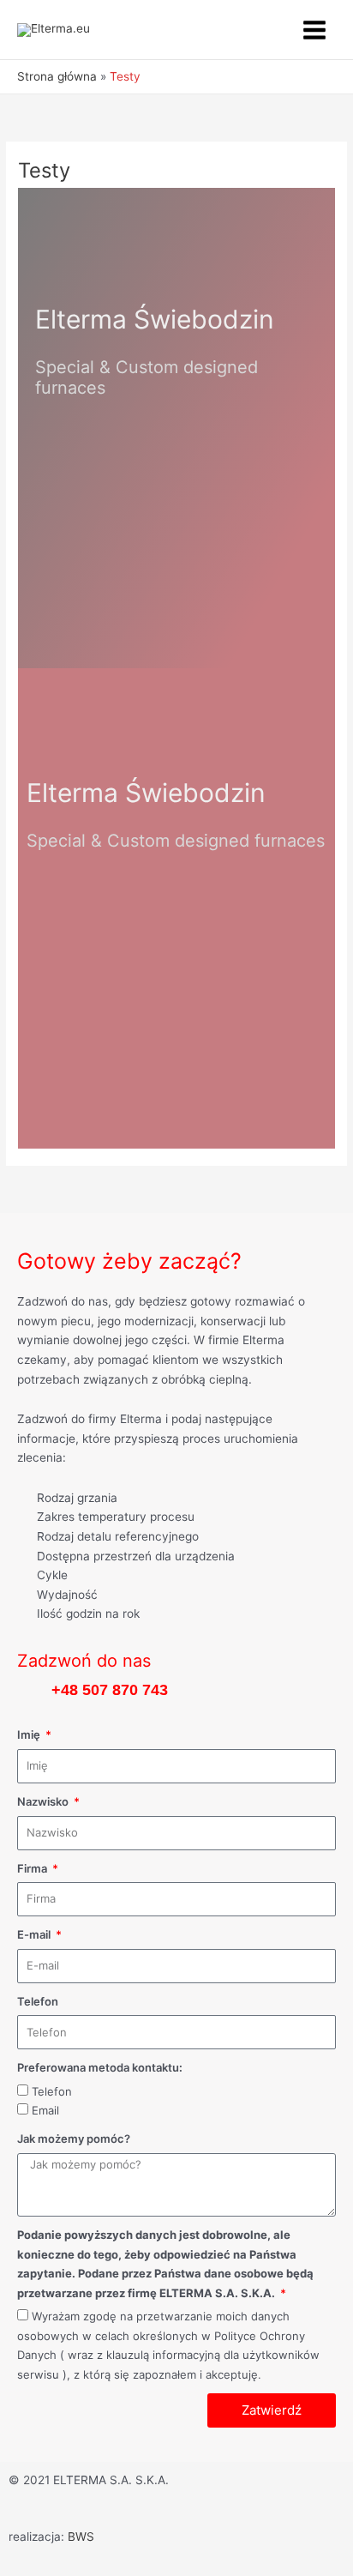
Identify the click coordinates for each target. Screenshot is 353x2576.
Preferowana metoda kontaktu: (100, 2067)
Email (45, 2110)
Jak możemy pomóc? (74, 2139)
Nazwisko (44, 1801)
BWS (81, 2537)
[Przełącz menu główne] (315, 30)
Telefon (38, 2001)
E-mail (35, 1934)
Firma (33, 1868)
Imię (30, 1734)
